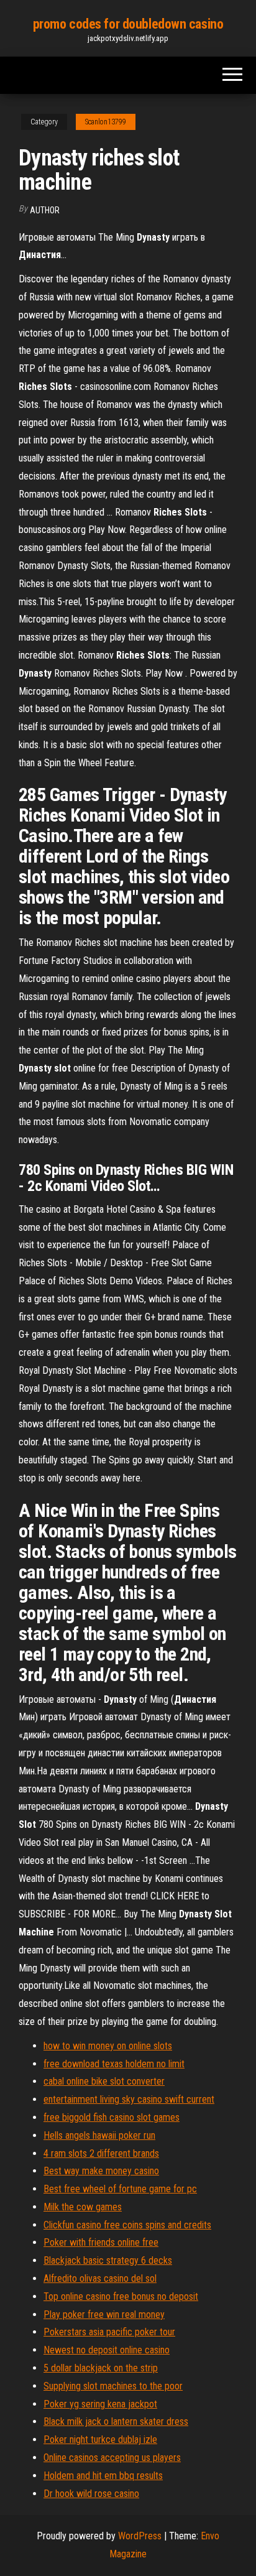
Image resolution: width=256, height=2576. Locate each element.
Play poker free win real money (104, 2314)
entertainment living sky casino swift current (129, 2099)
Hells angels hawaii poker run (99, 2135)
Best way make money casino (101, 2171)
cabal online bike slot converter (104, 2081)
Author (45, 210)
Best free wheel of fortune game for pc (120, 2189)
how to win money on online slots (108, 2046)
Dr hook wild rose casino (91, 2494)
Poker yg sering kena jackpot (100, 2404)
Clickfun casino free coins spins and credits (127, 2225)
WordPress (140, 2536)
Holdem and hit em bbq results (103, 2476)
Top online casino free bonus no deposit (121, 2296)
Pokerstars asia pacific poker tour (109, 2332)
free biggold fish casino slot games (112, 2117)
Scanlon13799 (106, 122)
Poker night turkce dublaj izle (100, 2439)
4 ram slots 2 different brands (101, 2153)
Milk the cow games (83, 2207)
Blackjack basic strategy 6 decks (108, 2260)
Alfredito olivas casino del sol (100, 2278)
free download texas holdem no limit (114, 2064)
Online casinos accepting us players (112, 2458)
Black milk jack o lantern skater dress (116, 2421)
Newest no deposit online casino (107, 2350)
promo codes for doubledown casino (128, 24)
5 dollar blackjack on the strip (101, 2368)
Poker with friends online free (101, 2242)
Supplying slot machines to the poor (113, 2386)
